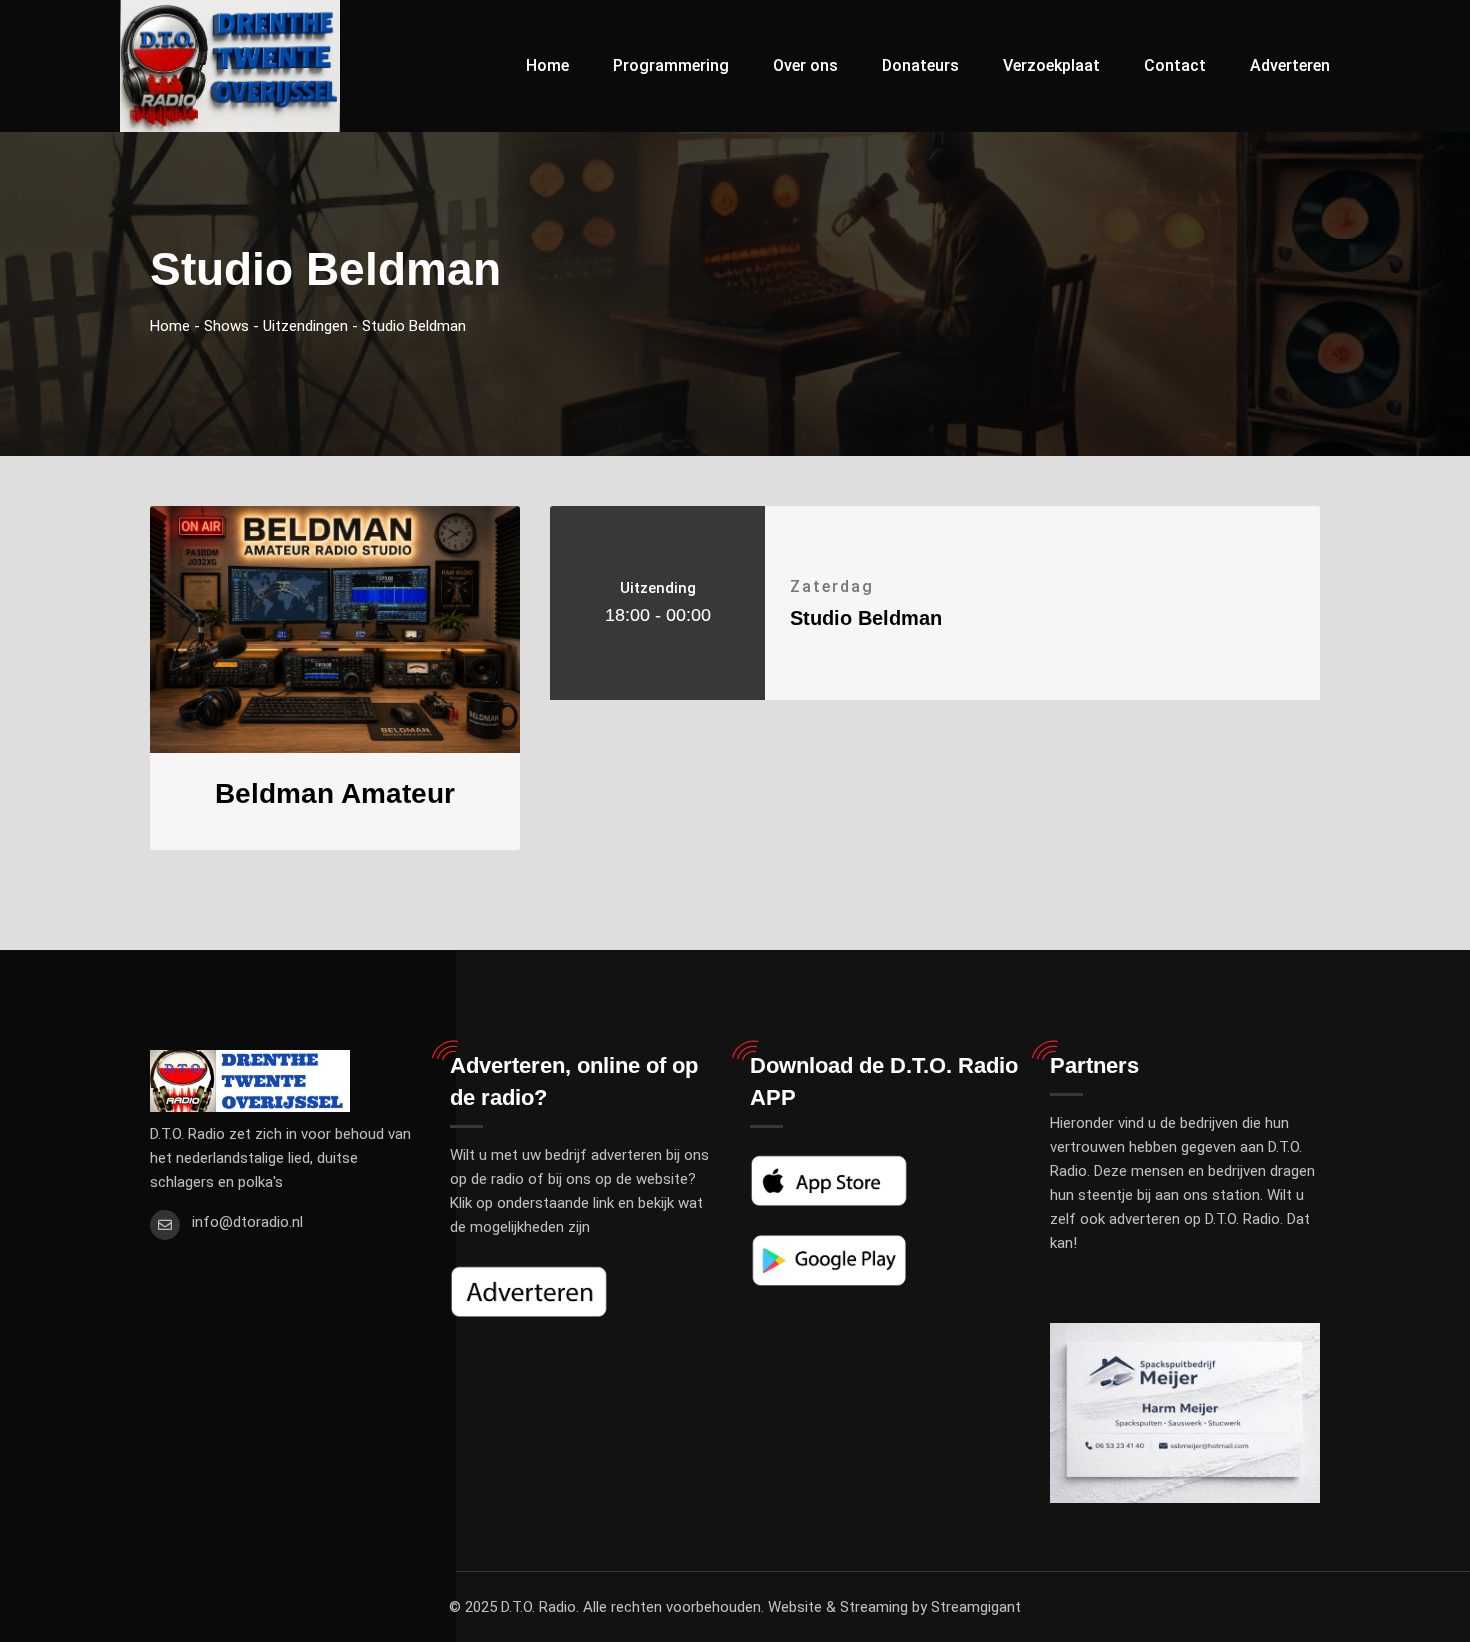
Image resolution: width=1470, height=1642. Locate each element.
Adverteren (1290, 65)
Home (547, 65)
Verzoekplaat (1051, 65)
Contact (1175, 65)
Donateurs (920, 65)
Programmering (671, 65)
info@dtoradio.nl (247, 1222)
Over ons (805, 65)
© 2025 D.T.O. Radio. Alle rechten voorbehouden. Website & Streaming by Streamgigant (735, 1607)
